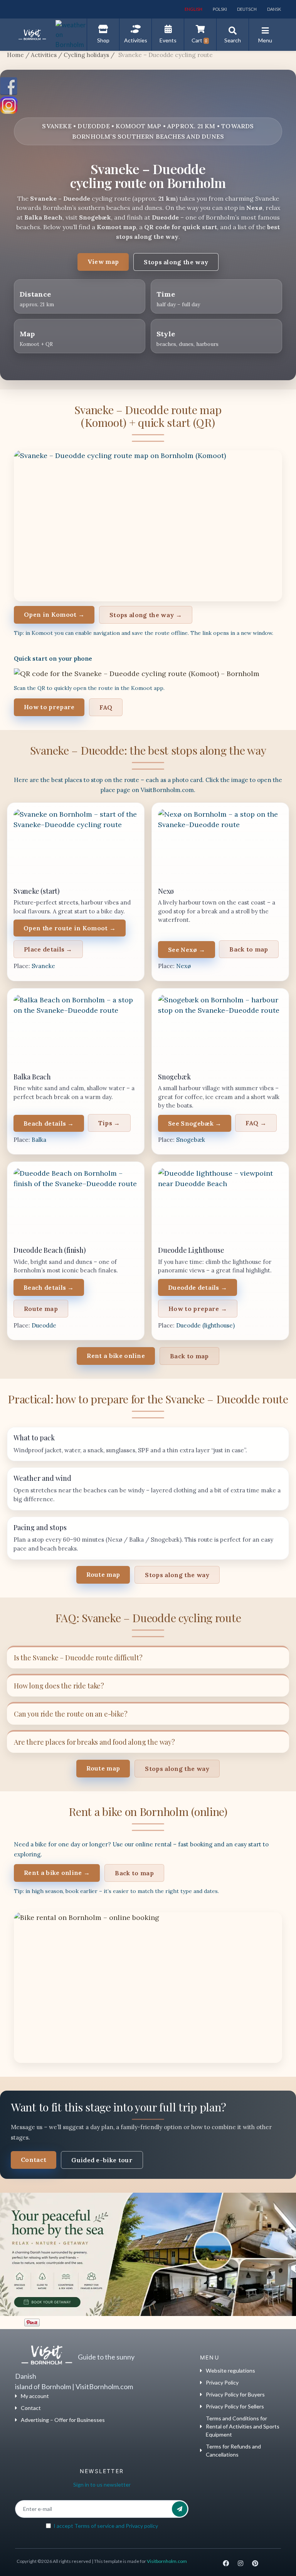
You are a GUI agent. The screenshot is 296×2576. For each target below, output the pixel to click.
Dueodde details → (198, 1287)
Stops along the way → (146, 615)
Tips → (109, 1123)
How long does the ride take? (59, 1686)
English (193, 9)
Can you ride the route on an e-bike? (71, 1714)
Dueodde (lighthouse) (205, 1325)
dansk (274, 9)
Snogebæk (191, 1140)
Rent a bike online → (57, 1873)
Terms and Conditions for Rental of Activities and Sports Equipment (243, 2426)
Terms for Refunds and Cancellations (233, 2450)
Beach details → (49, 1123)
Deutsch (246, 9)
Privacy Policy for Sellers (235, 2406)
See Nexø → (187, 950)
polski (219, 9)
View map (103, 262)
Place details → (48, 949)
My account (35, 2396)
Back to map (249, 949)
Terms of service (94, 2526)
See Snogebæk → (195, 1123)
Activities (44, 55)
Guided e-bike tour (102, 2160)
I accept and (106, 2526)
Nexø (183, 966)
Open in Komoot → (54, 614)
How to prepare (49, 707)
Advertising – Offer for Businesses (63, 2420)
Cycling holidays (86, 55)
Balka (39, 1140)
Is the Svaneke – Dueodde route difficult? (78, 1658)
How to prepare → (198, 1309)
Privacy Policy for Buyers (235, 2394)
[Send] (180, 2509)
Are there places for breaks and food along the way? (94, 1742)
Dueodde (44, 1325)
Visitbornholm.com (167, 2561)
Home (15, 55)
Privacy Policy (222, 2382)
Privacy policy (142, 2526)
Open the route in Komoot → (70, 928)
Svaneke (43, 966)
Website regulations (230, 2370)
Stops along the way (176, 262)
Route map (41, 1309)
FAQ (106, 707)
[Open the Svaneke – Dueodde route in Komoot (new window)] (148, 526)
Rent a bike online (116, 1356)
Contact (34, 2160)
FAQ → (256, 1123)
